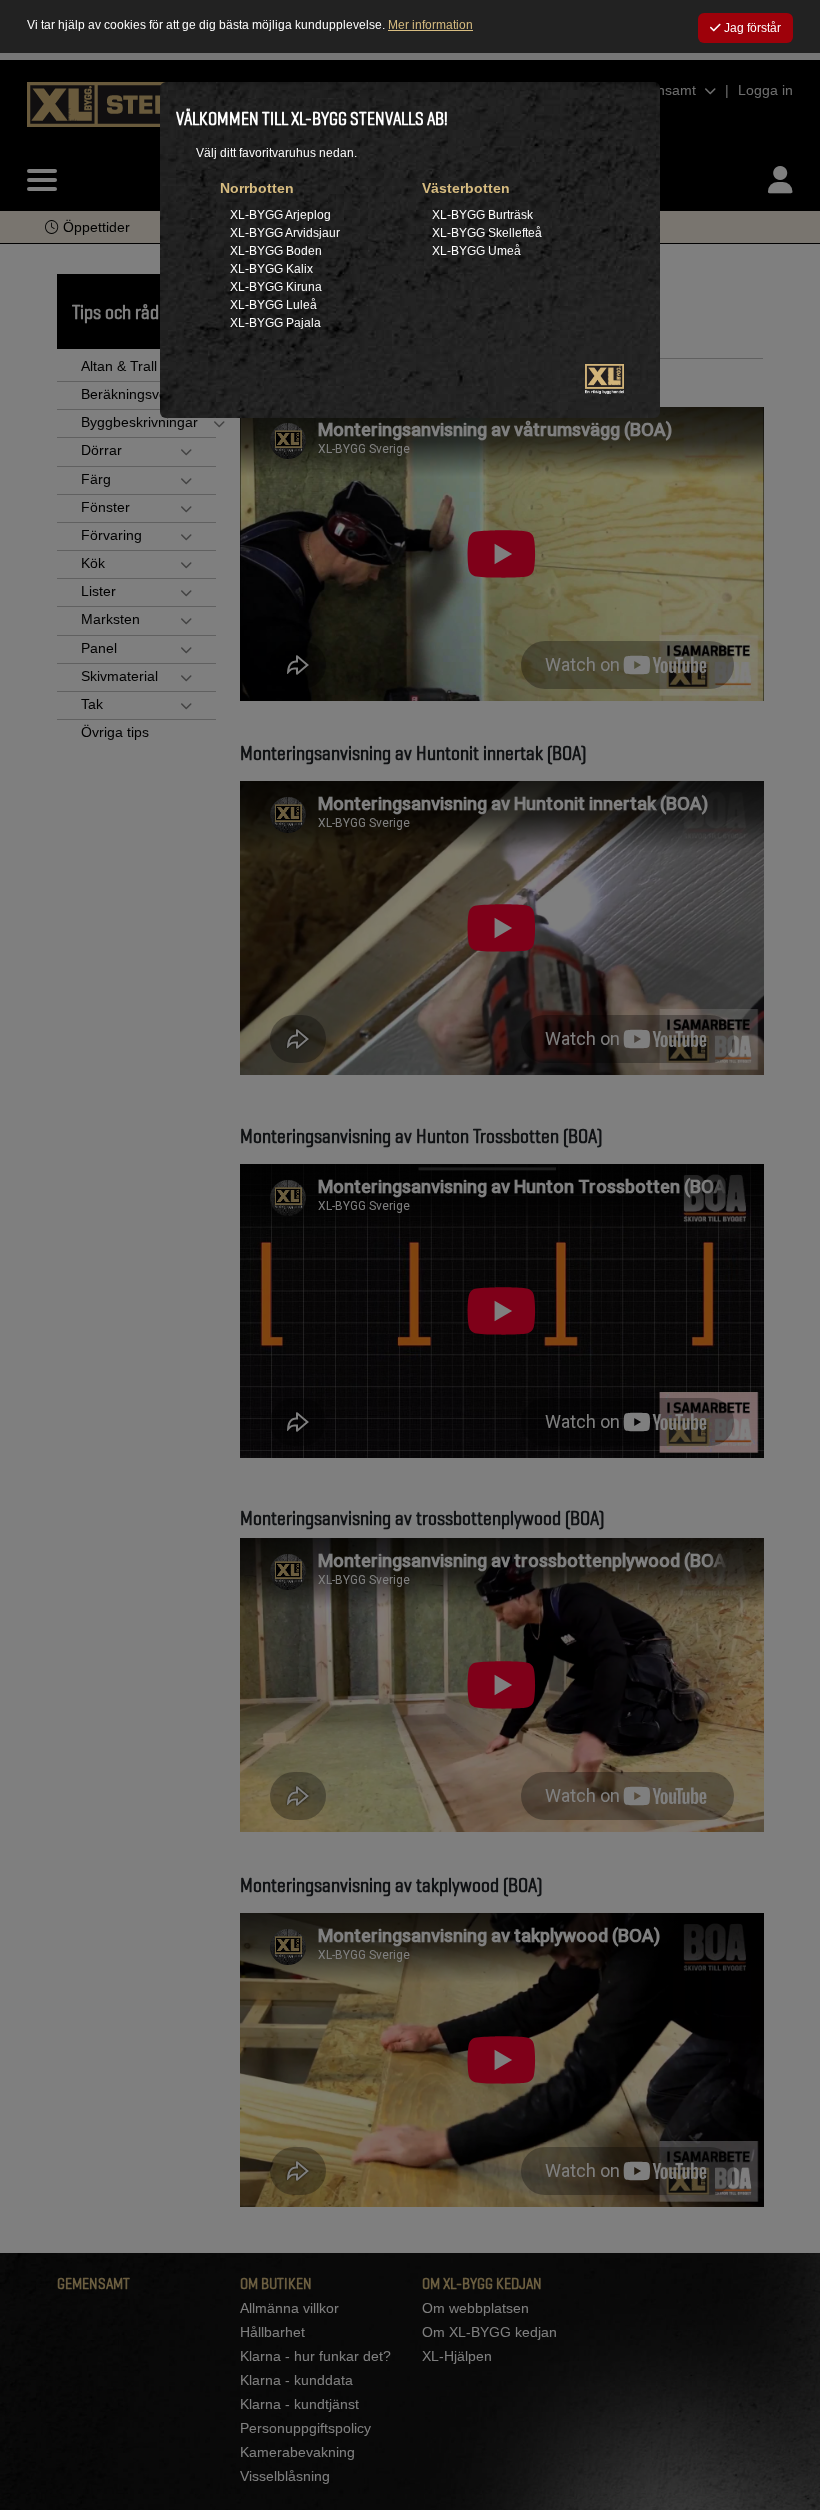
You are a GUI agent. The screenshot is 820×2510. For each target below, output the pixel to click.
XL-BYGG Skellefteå (487, 233)
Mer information (430, 25)
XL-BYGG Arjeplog (280, 215)
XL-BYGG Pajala (275, 323)
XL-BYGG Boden (276, 251)
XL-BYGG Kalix (271, 269)
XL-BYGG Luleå (273, 305)
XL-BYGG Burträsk (482, 215)
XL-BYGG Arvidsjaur (285, 233)
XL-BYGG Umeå (476, 251)
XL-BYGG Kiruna (276, 287)
